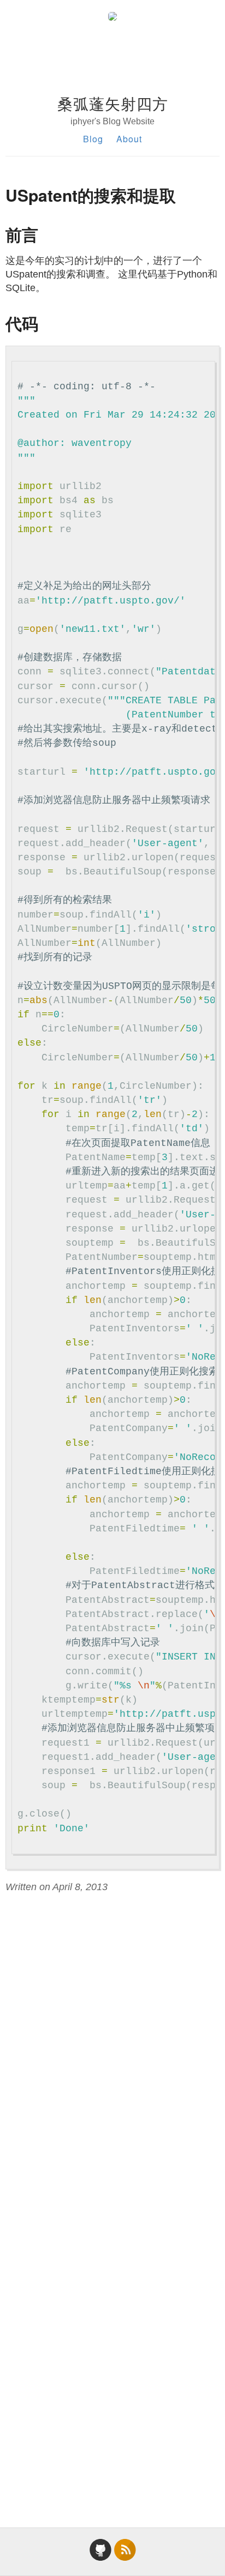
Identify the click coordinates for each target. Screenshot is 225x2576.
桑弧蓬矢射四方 (113, 103)
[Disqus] (112, 2049)
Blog (93, 139)
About (129, 139)
